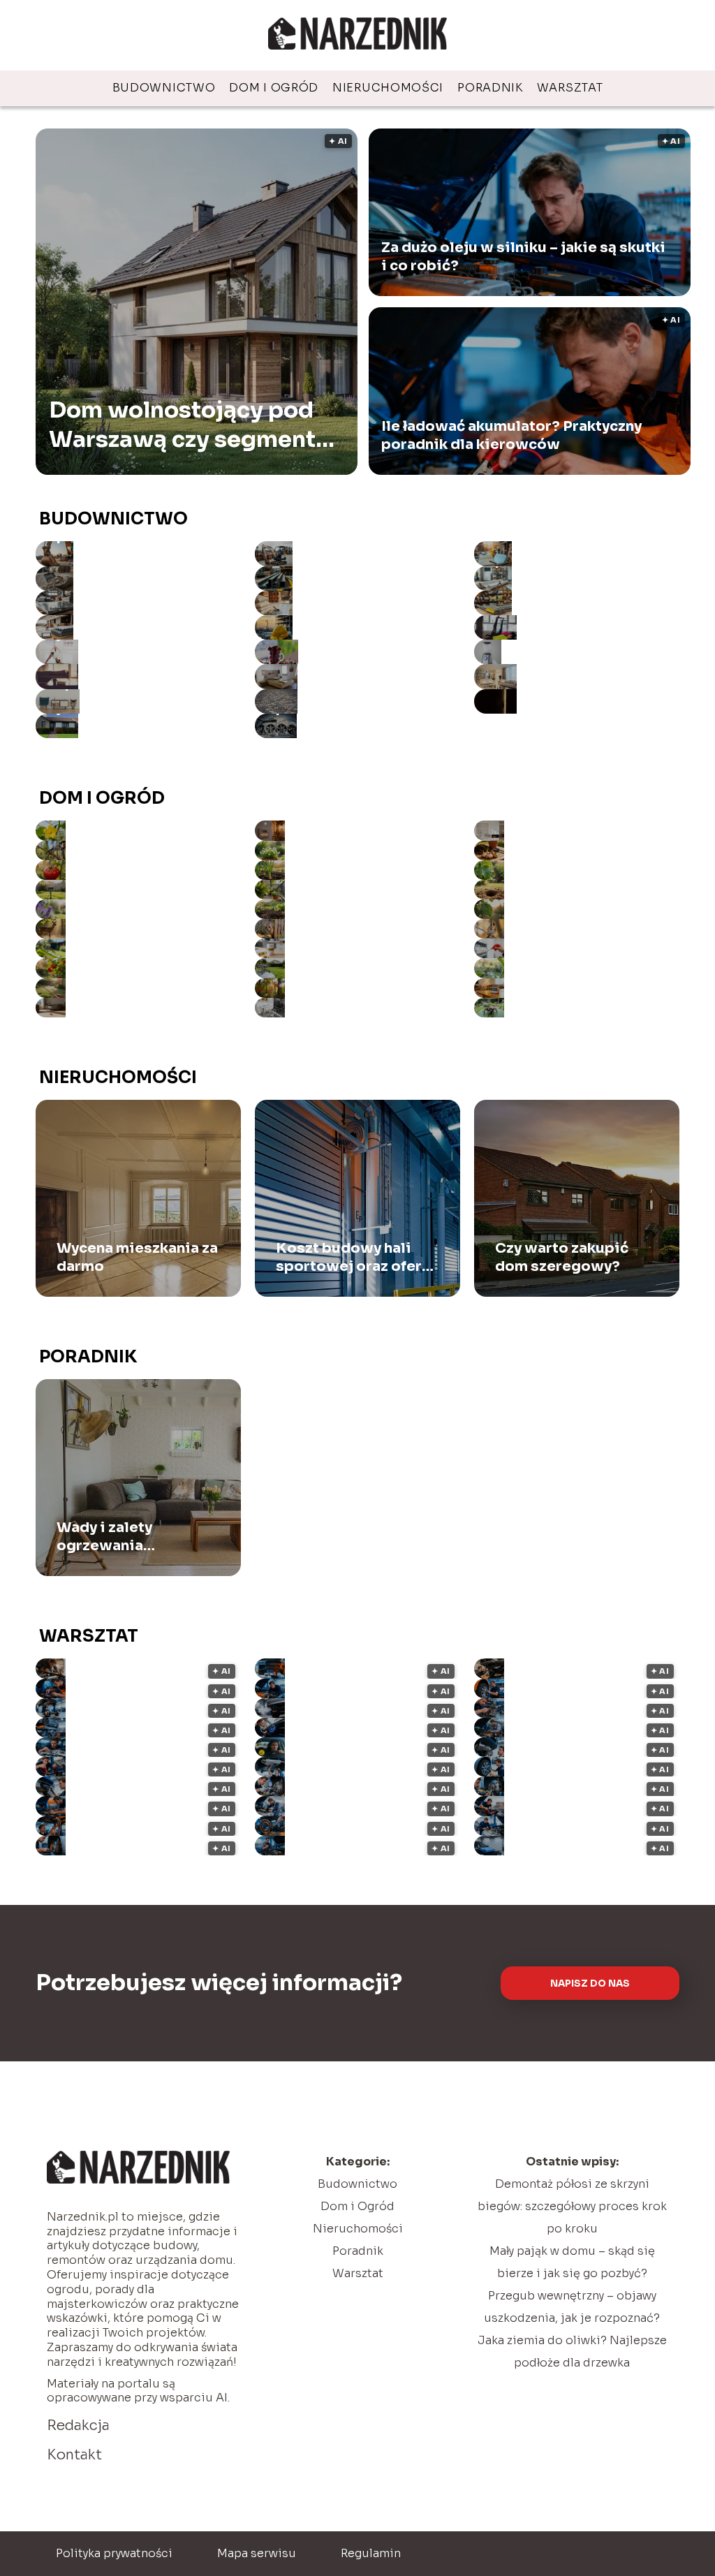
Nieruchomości (388, 88)
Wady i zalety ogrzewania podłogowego (109, 1537)
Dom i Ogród (274, 88)
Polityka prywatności (114, 2553)
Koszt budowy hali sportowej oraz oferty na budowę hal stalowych (356, 1258)
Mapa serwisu (257, 2553)
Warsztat (570, 88)
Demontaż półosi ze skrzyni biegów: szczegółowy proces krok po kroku (572, 2206)
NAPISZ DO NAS (590, 1983)
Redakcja (78, 2426)
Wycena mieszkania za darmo (137, 1257)
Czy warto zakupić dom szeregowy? (562, 1257)
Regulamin (371, 2553)
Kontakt (74, 2455)
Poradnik (490, 88)
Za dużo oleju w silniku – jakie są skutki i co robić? (523, 257)
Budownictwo (164, 88)
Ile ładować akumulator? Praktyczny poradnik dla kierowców (511, 435)
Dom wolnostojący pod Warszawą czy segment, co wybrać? (185, 425)
